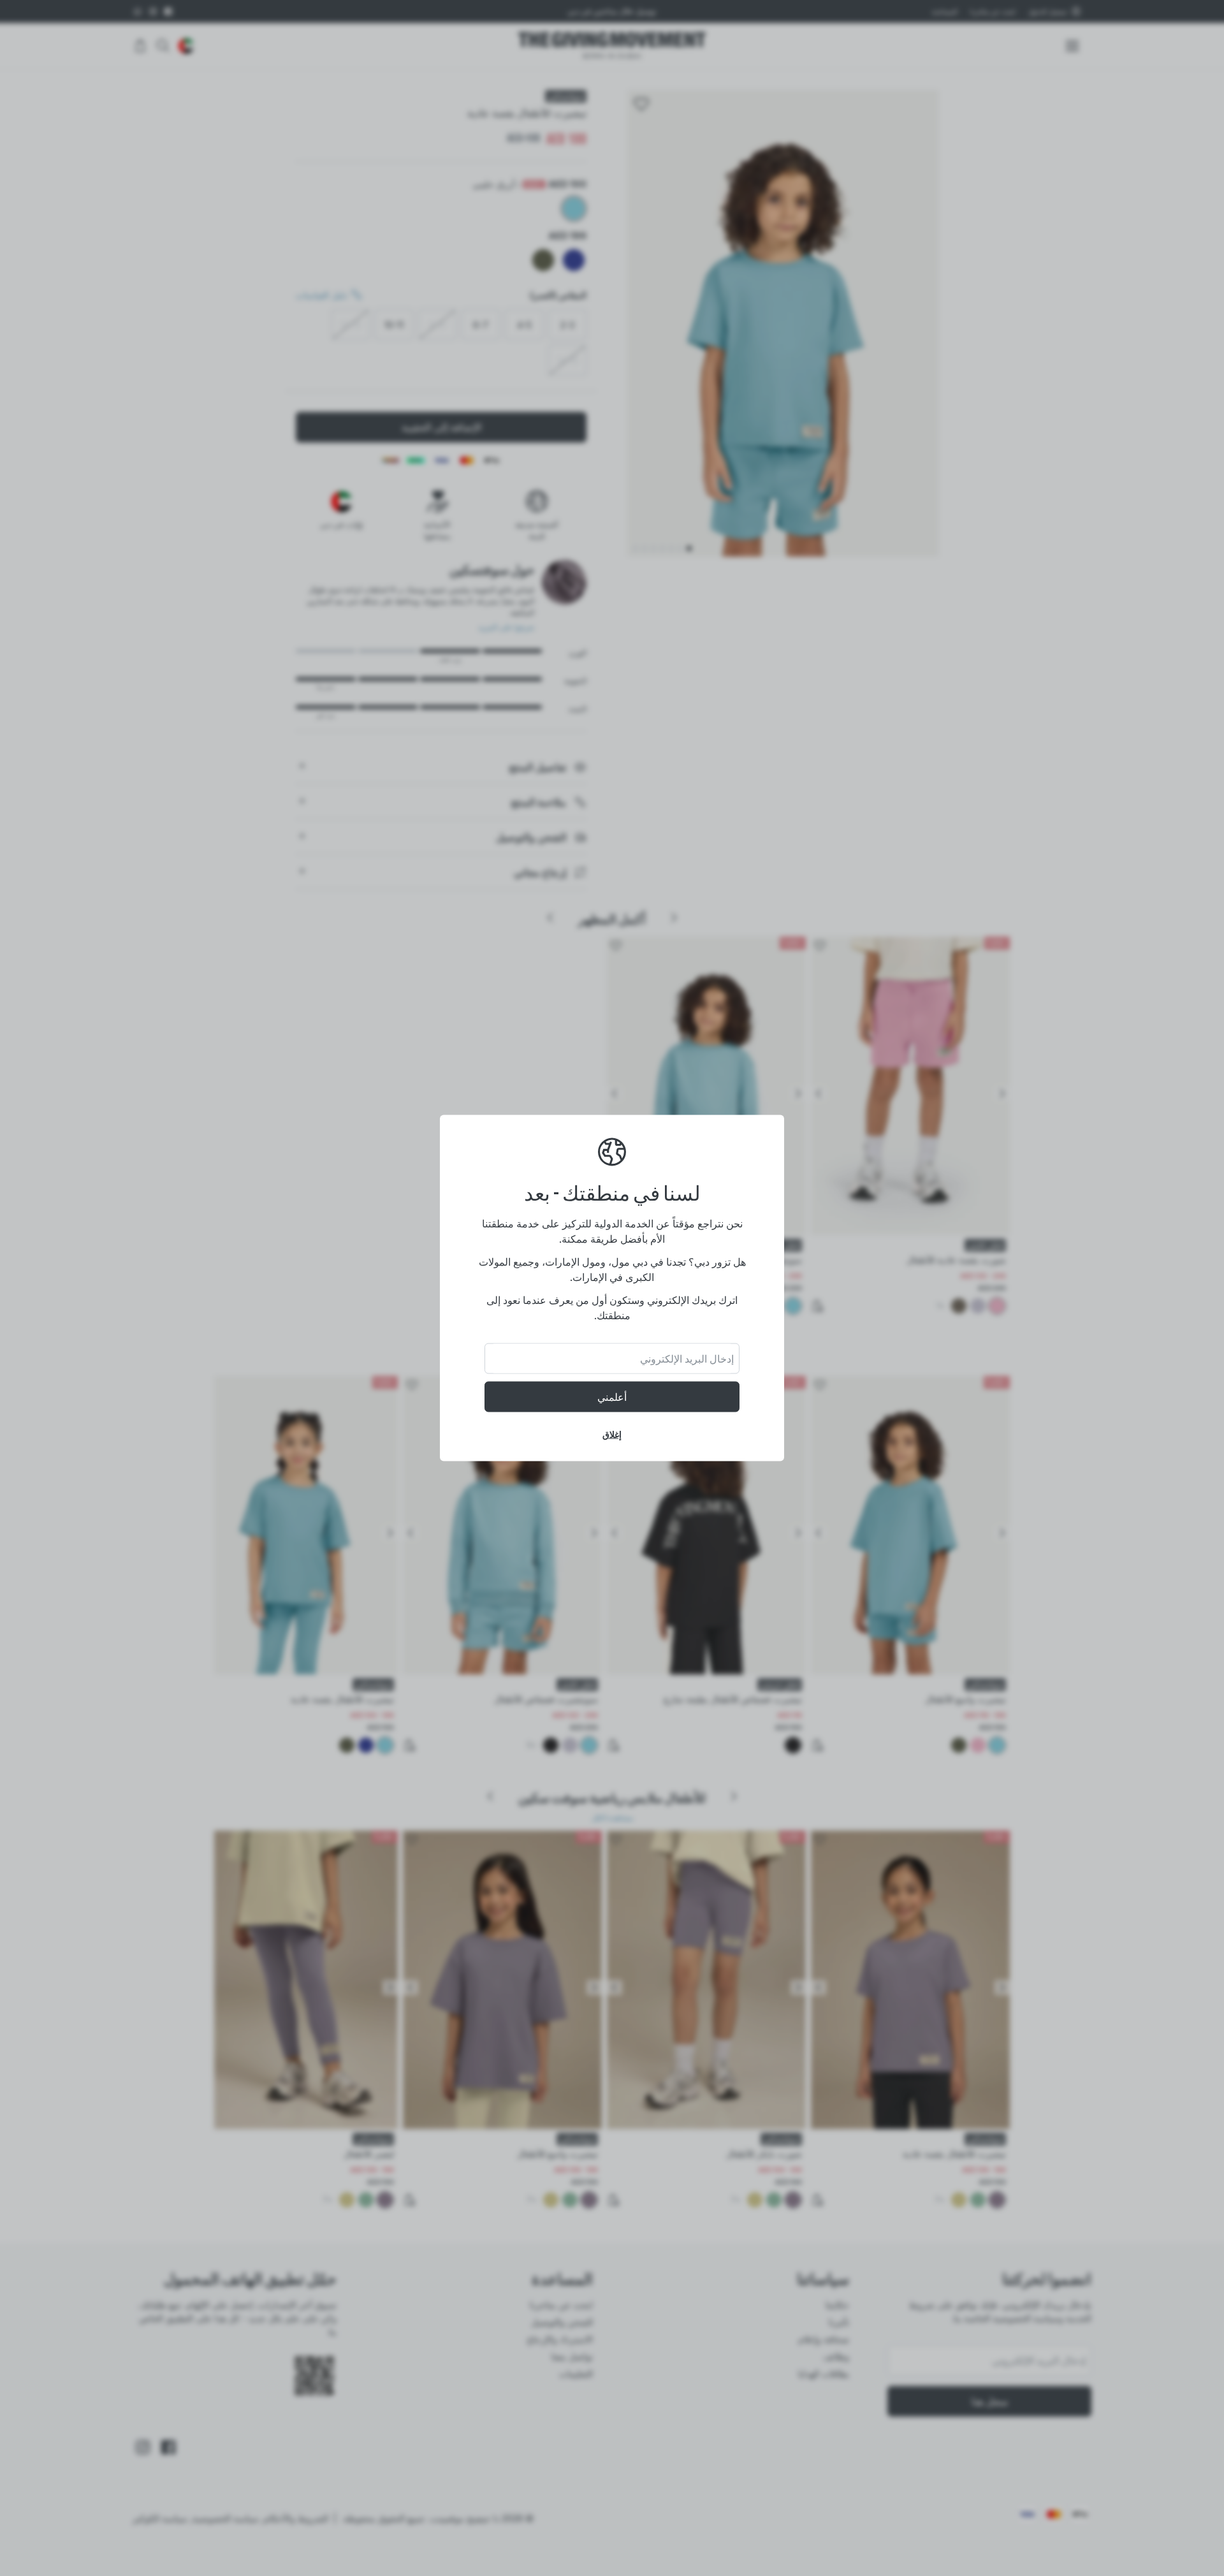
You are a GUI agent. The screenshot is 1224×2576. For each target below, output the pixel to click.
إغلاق (612, 1434)
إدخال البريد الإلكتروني (687, 1359)
